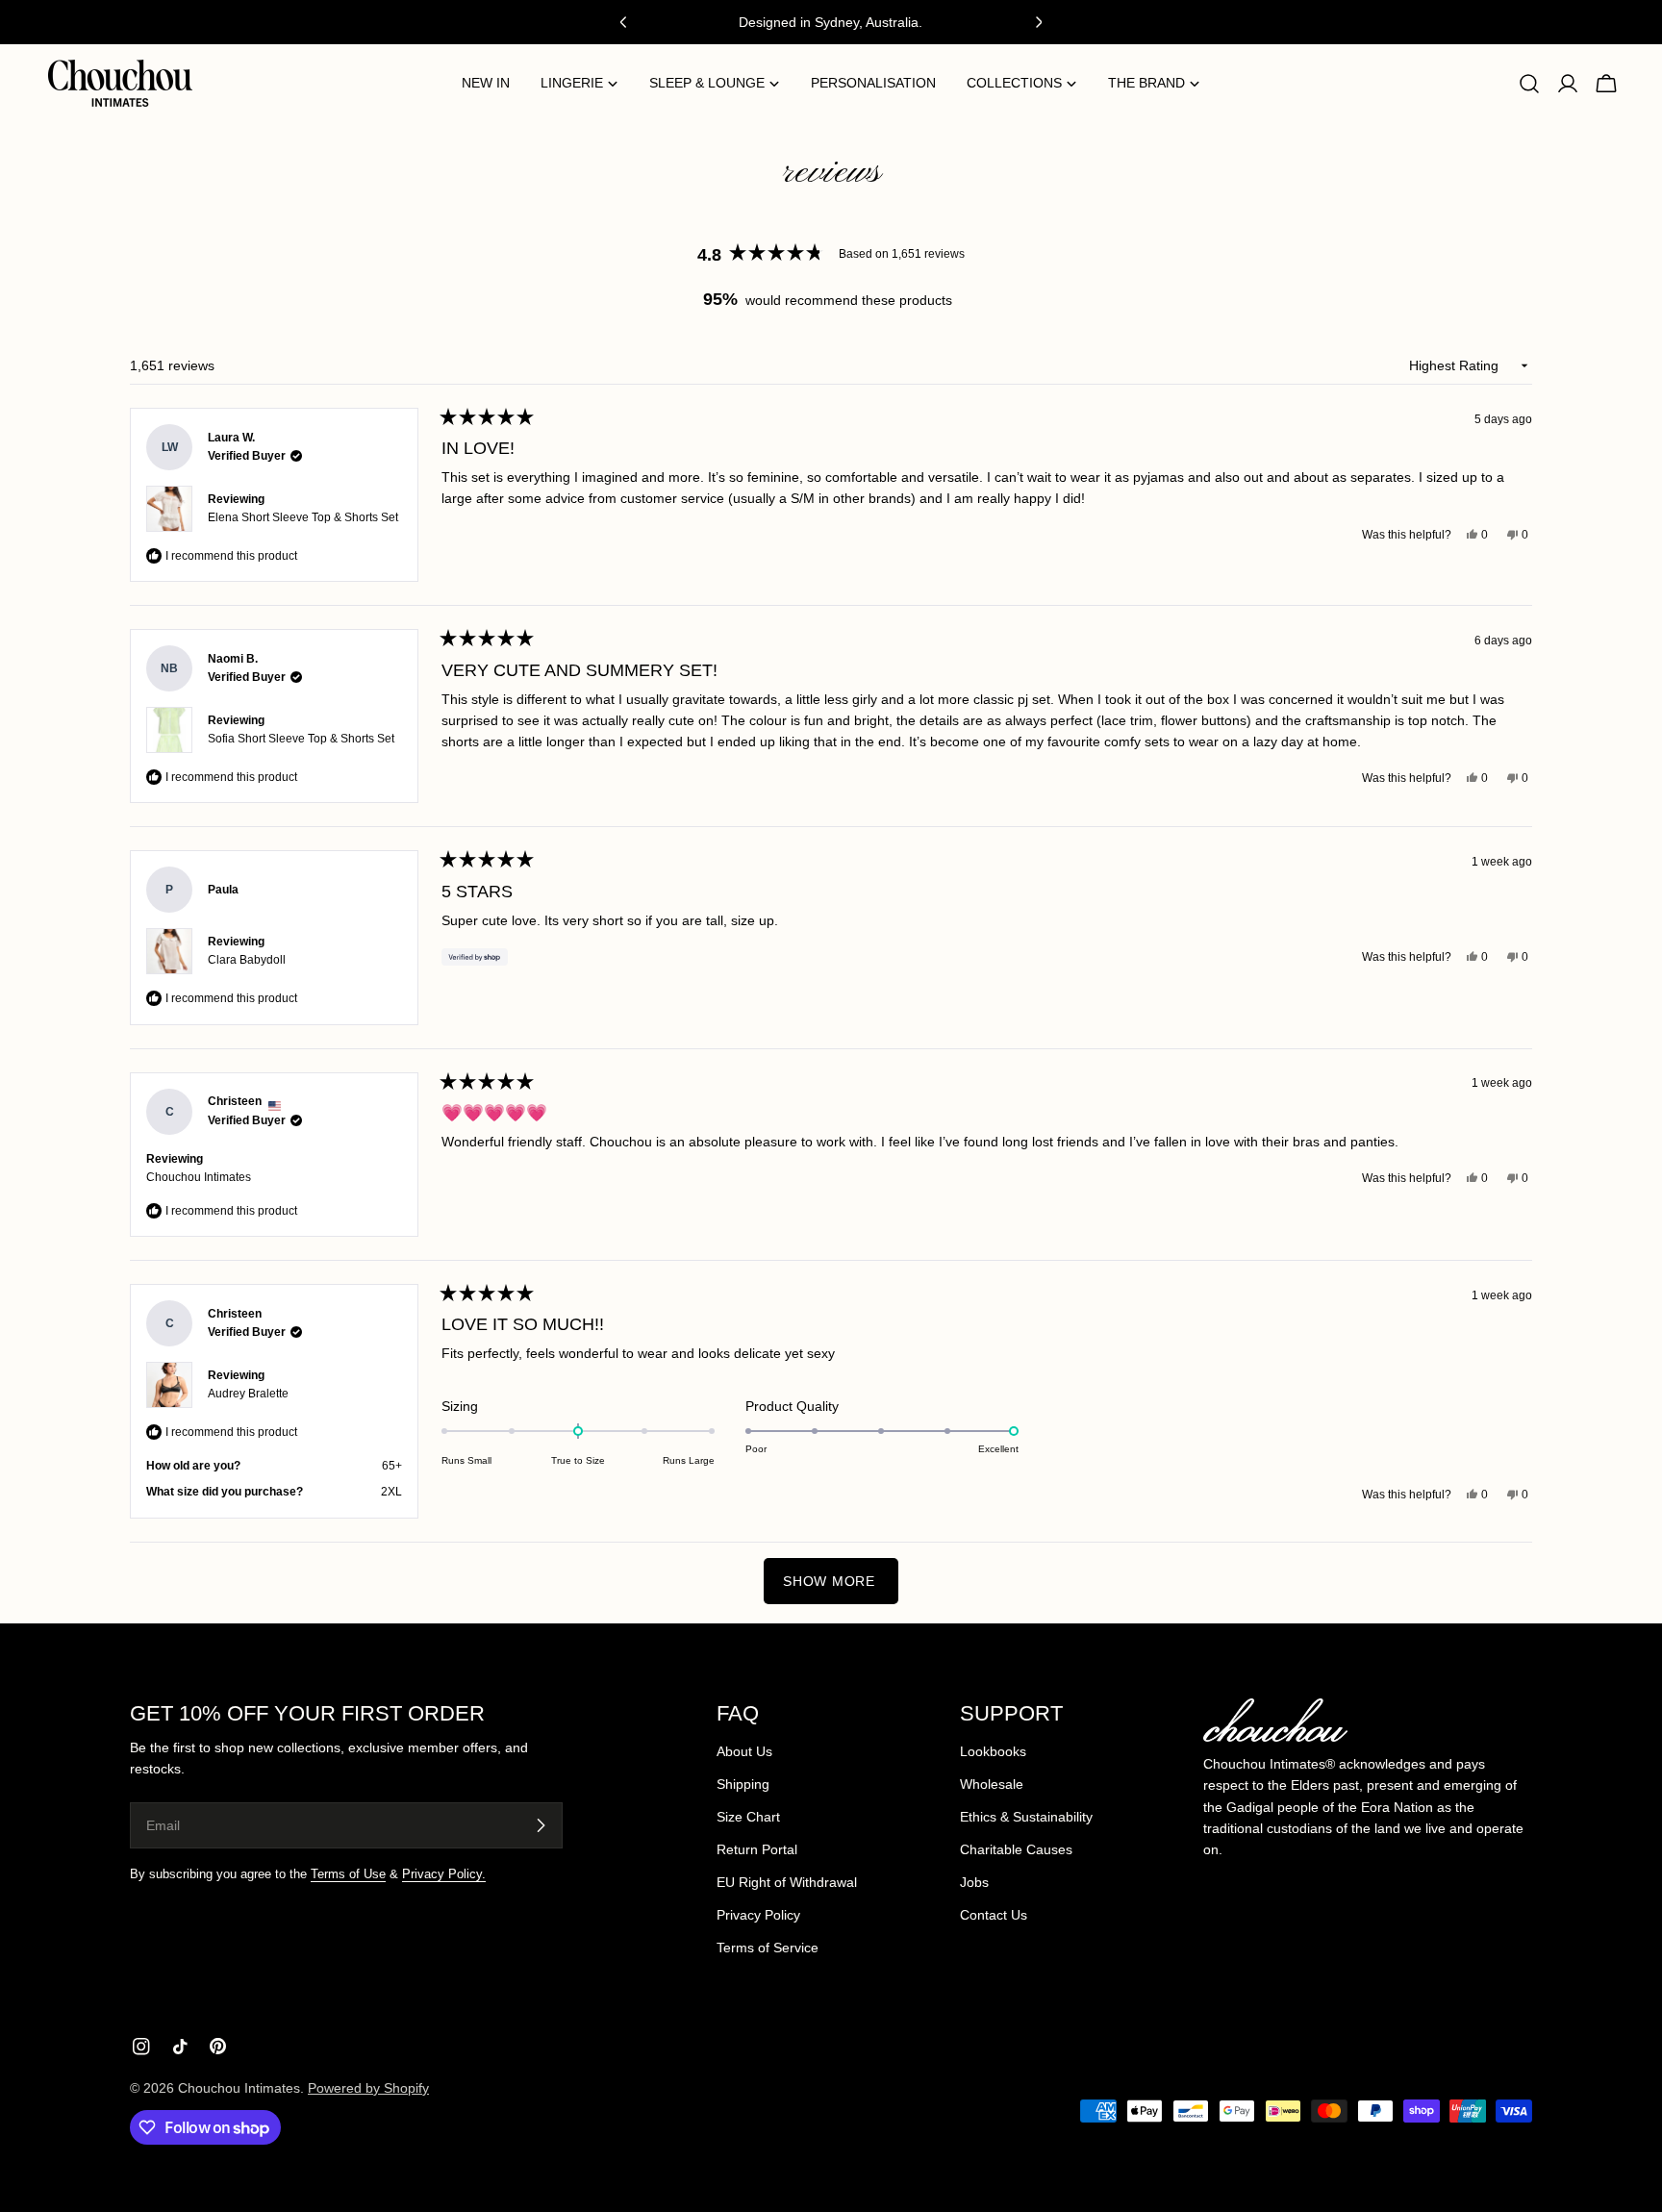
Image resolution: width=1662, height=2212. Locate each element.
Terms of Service (768, 1948)
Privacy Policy (758, 1915)
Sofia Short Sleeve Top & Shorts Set (301, 739)
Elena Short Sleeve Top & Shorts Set (303, 517)
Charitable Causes (1016, 1849)
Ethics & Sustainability (1026, 1817)
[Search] (1529, 84)
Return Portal (757, 1849)
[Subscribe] (541, 1825)
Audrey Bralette (248, 1394)
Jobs (974, 1882)
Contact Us (994, 1915)
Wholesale (992, 1784)
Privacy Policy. (444, 1874)
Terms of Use (348, 1874)
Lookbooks (993, 1751)
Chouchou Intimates (239, 2088)
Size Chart (748, 1817)
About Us (744, 1751)
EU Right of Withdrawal (787, 1882)
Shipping (743, 1784)
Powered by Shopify (368, 2088)
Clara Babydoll (247, 960)
